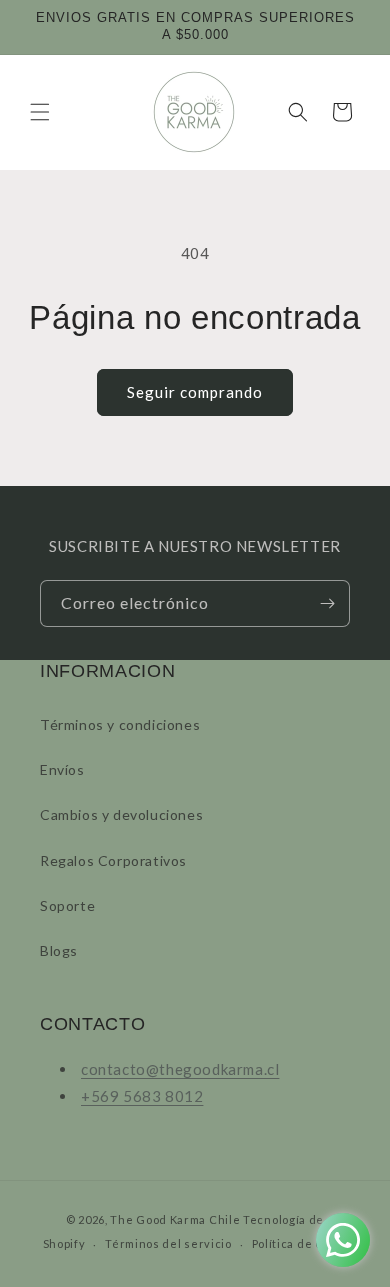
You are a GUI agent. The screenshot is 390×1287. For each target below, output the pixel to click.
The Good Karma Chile (175, 1219)
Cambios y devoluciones (121, 814)
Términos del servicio (168, 1243)
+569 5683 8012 (142, 1096)
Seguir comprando (195, 392)
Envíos (62, 769)
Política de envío (300, 1243)
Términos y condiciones (120, 724)
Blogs (59, 950)
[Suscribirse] (327, 603)
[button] (40, 112)
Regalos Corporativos (113, 860)
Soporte (67, 905)
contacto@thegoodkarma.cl (180, 1069)
